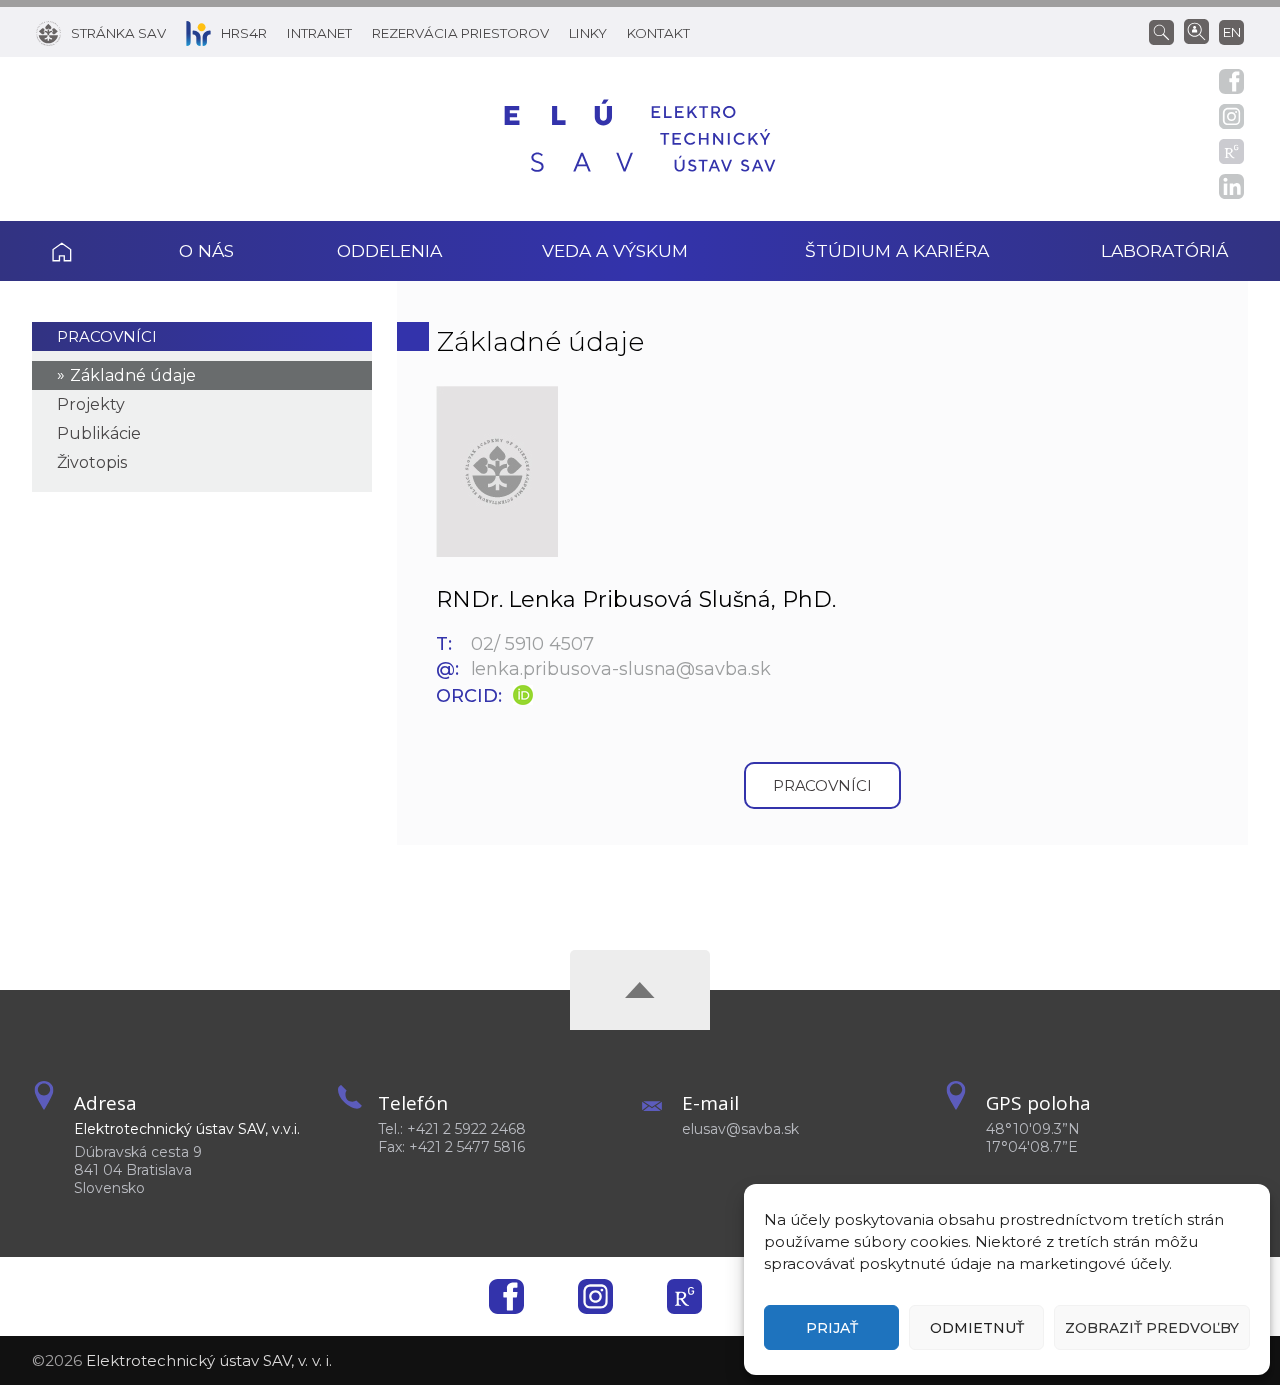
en (1232, 32)
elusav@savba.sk (740, 1129)
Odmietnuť (977, 1328)
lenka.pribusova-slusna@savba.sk (621, 669)
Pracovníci (107, 336)
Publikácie (99, 433)
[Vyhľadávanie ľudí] (1196, 30)
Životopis (92, 462)
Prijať (832, 1328)
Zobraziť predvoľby (1152, 1328)
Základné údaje (133, 375)
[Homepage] (640, 139)
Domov (89, 251)
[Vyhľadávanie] (1166, 31)
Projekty (91, 404)
